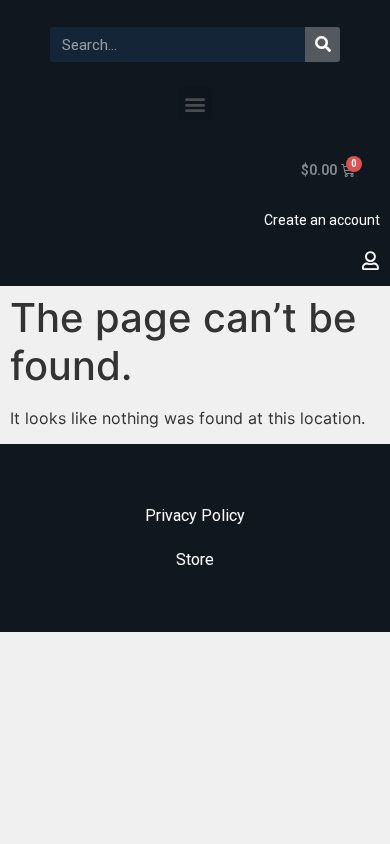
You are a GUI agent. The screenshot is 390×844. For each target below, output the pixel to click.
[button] (195, 103)
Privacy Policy (195, 515)
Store (195, 559)
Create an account (322, 220)
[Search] (322, 44)
